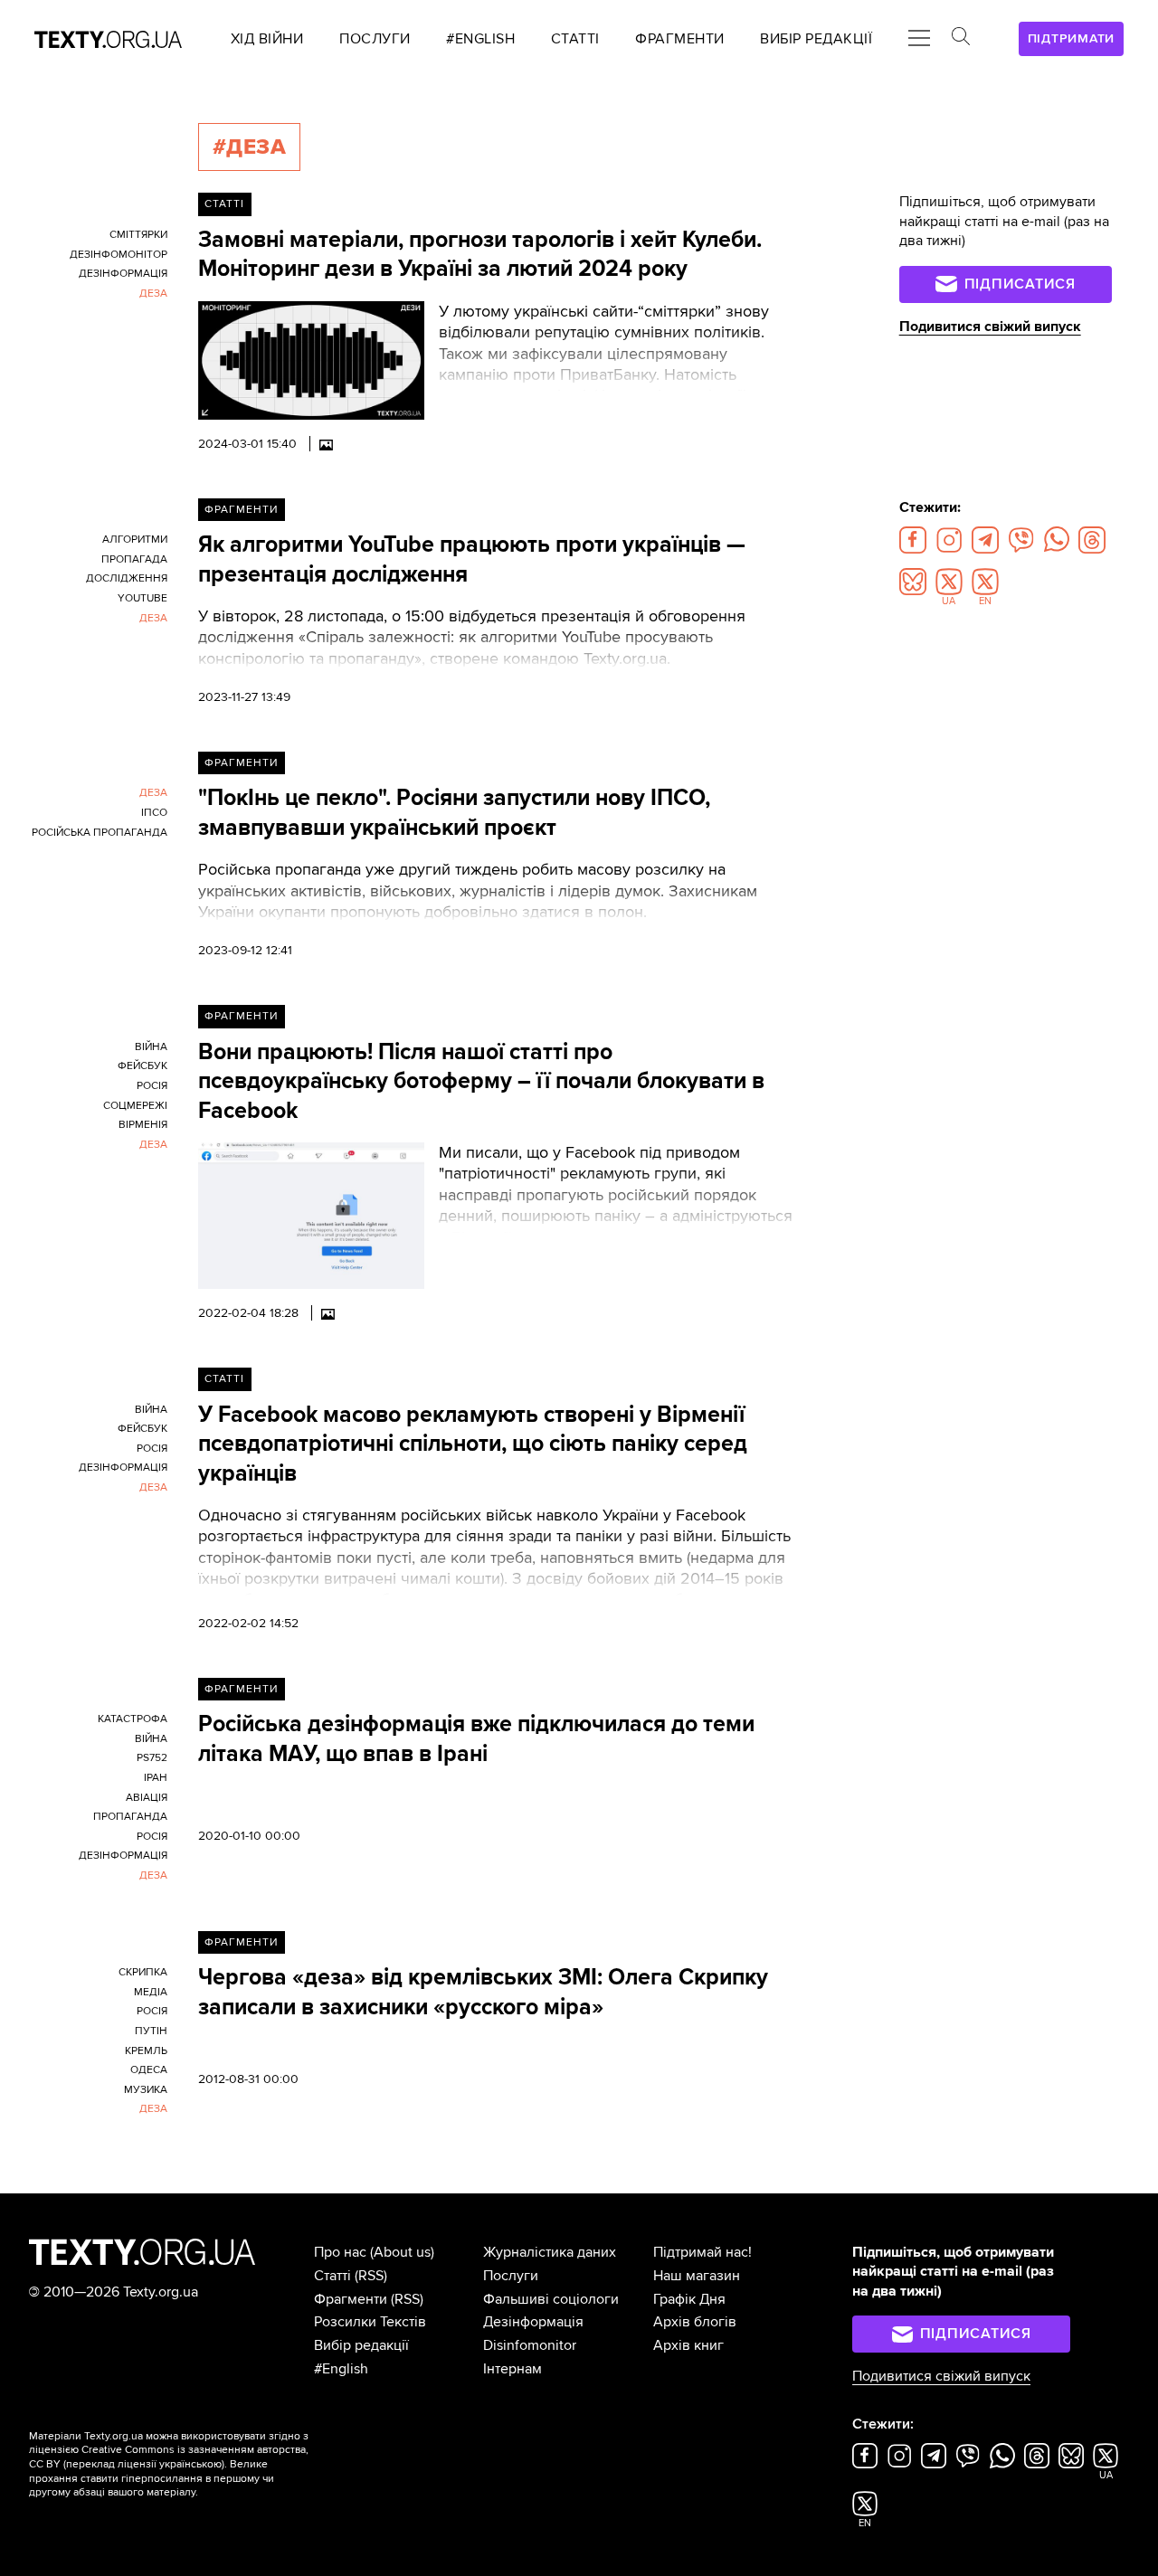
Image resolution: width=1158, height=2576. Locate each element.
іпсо (154, 813)
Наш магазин (697, 2276)
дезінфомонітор (119, 255)
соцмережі (135, 1106)
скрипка (143, 1972)
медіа (151, 1992)
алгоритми (135, 540)
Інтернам (513, 2369)
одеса (149, 2070)
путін (151, 2031)
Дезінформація (533, 2322)
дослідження (127, 578)
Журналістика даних (550, 2252)
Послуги (511, 2276)
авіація (147, 1798)
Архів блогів (695, 2322)
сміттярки (138, 235)
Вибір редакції (361, 2345)
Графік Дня (689, 2299)
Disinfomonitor (530, 2345)
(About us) (402, 2252)
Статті (224, 204)
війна (151, 1047)
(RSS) (371, 2276)
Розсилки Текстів (370, 2322)
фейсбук (142, 1066)
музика (146, 2090)
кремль (146, 2051)
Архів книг (688, 2345)
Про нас (340, 2252)
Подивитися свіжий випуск (990, 327)
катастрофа (133, 1719)
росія (152, 1086)
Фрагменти (241, 510)
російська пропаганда (100, 833)
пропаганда (130, 1817)
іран (156, 1778)
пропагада (134, 559)
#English (341, 2369)
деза (153, 294)
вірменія (143, 1125)
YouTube (142, 598)
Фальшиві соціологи (551, 2299)
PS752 (152, 1758)
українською (190, 2464)
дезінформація (123, 274)
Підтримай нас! (702, 2252)
